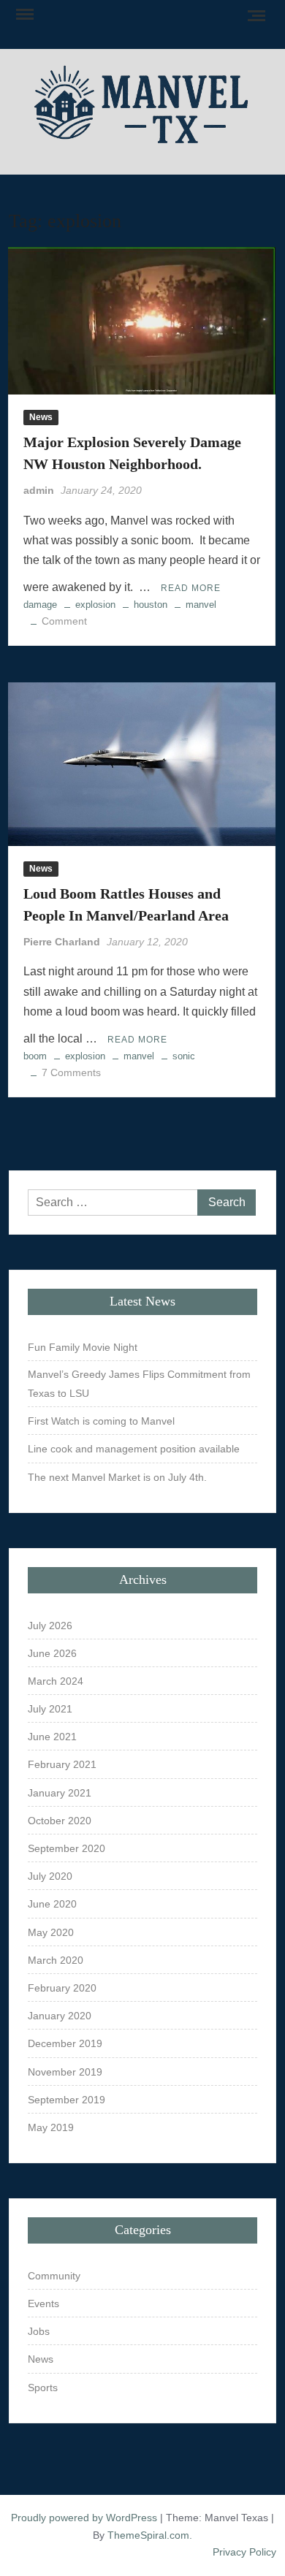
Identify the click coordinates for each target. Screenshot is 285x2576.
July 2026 (50, 1626)
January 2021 (60, 1793)
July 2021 (50, 1709)
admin (39, 490)
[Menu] (23, 15)
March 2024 (56, 1681)
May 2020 (51, 1932)
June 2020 (52, 1904)
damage (40, 605)
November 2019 (65, 2072)
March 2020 (56, 1960)
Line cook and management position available (134, 1449)
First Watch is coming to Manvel (101, 1421)
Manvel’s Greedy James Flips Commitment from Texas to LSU (139, 1384)
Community (54, 2276)
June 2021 (52, 1737)
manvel (201, 605)
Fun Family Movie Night (83, 1347)
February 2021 (62, 1764)
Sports (43, 2388)
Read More (191, 588)
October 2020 (60, 1821)
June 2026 (52, 1653)
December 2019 (65, 2043)
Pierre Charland (62, 942)
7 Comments (71, 1072)
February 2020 (62, 1988)
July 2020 (50, 1876)
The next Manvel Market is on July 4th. (117, 1477)
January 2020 (60, 2016)
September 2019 (66, 2100)
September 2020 (66, 1848)
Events (43, 2303)
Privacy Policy (244, 2552)
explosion (95, 605)
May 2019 (51, 2127)
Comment (64, 621)
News (41, 417)
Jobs (39, 2331)
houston (151, 605)
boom (35, 1056)
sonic (184, 1056)
